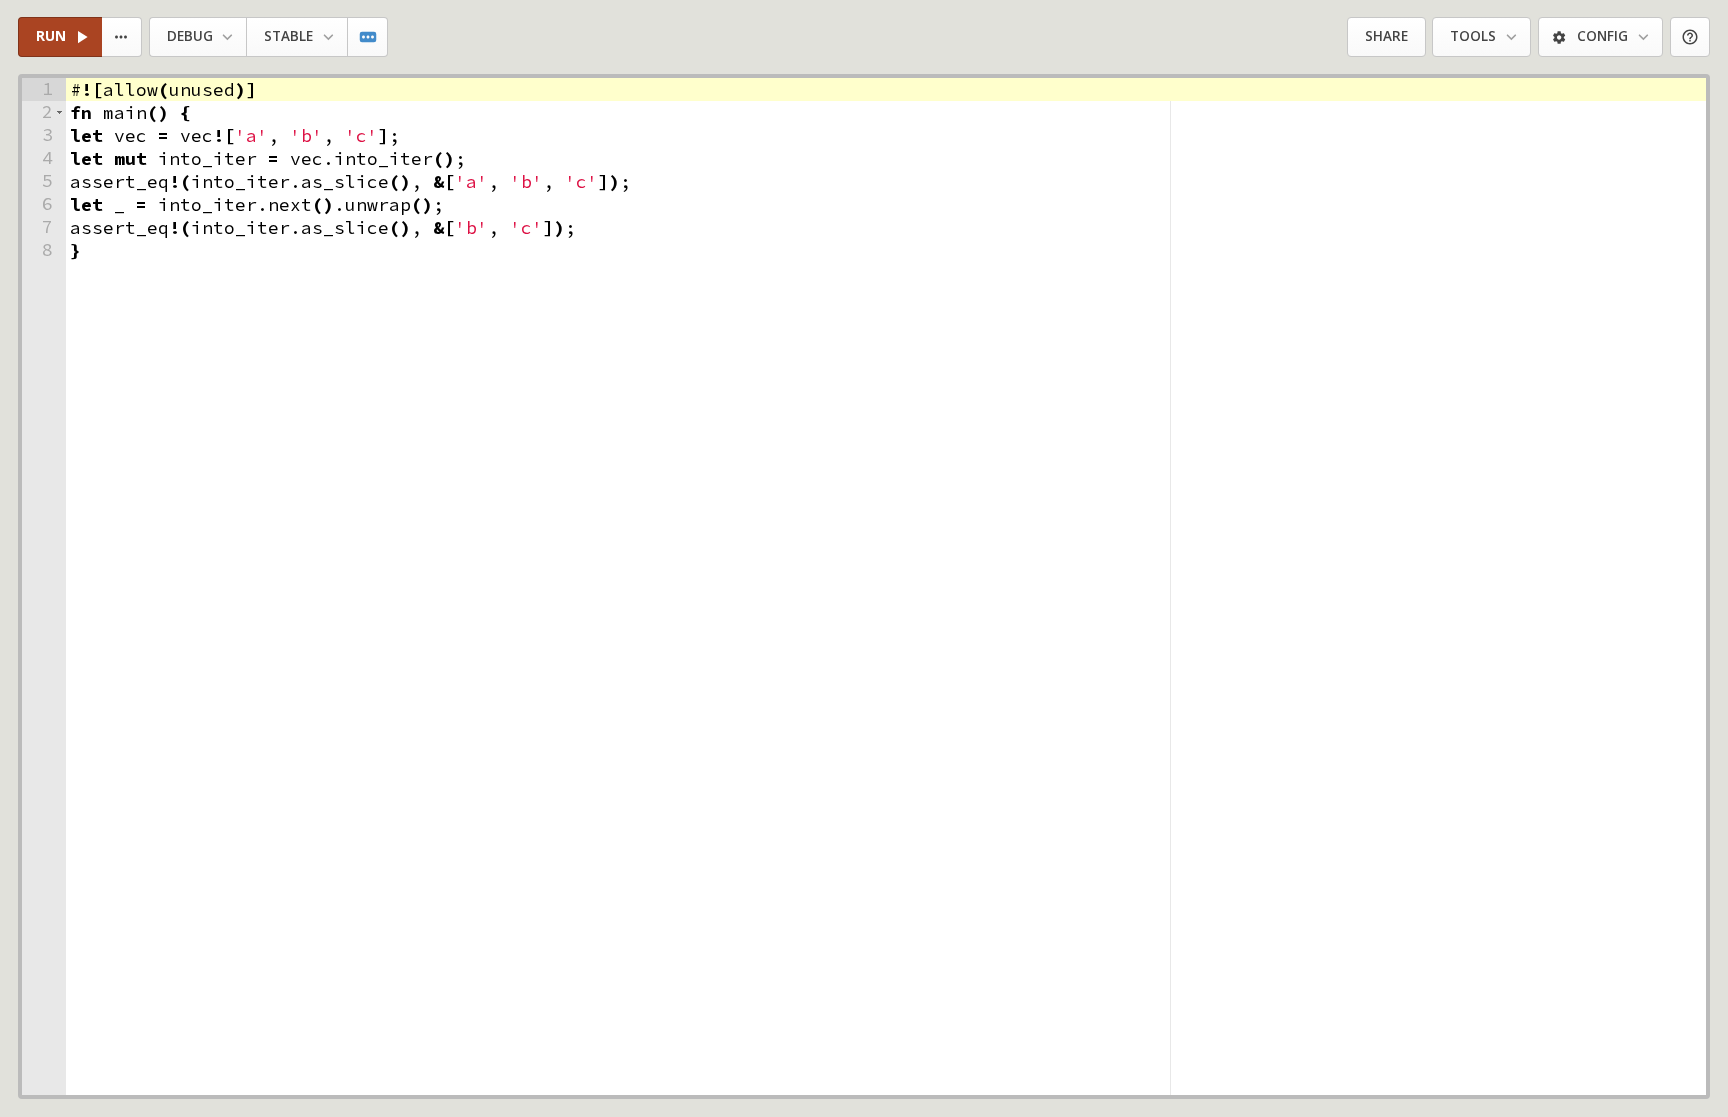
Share (1386, 36)
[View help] (1690, 37)
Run (51, 36)
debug (190, 36)
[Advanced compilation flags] (368, 37)
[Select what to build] (122, 37)
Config (1602, 36)
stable (288, 36)
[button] (59, 112)
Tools (1473, 36)
